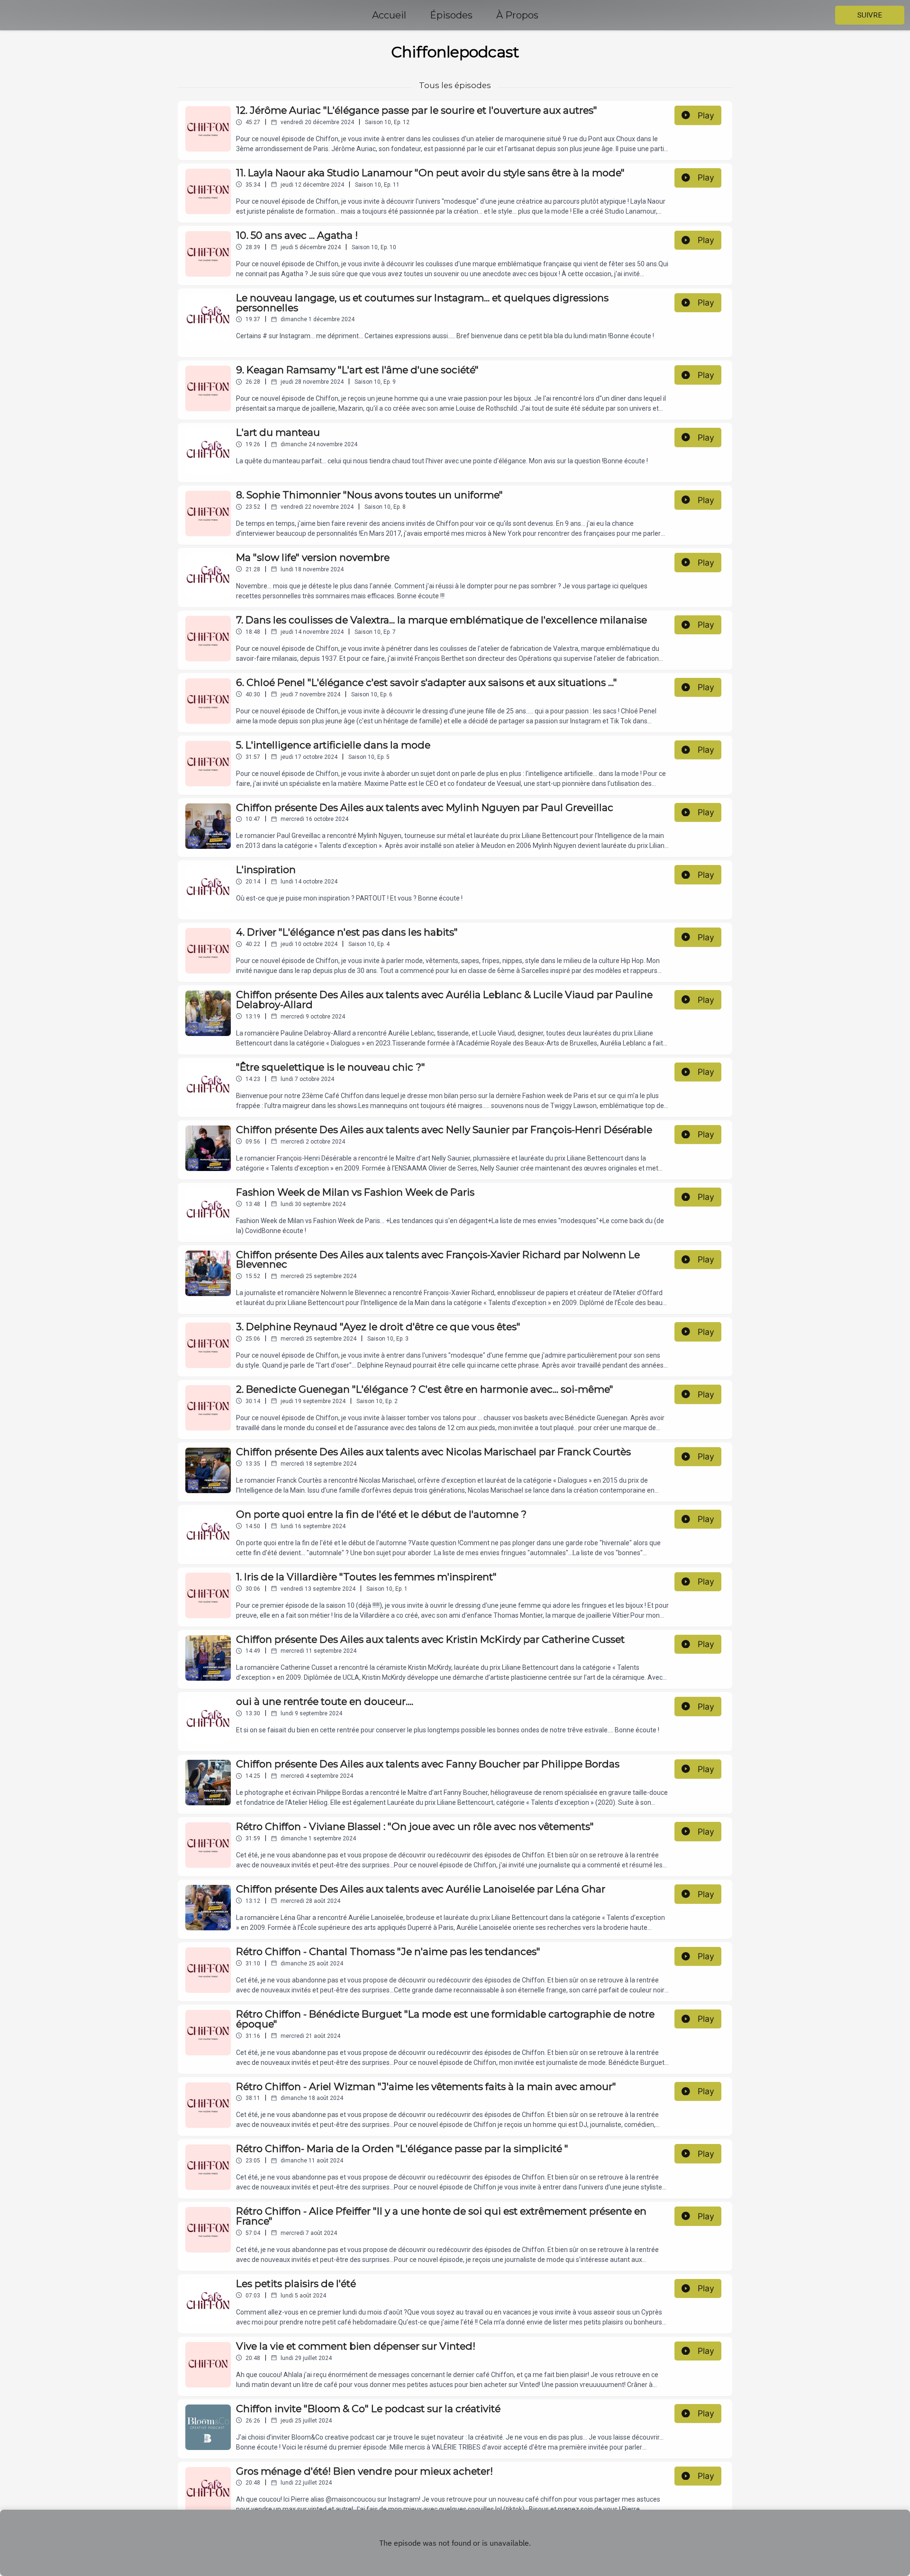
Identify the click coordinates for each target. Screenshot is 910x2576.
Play (706, 115)
